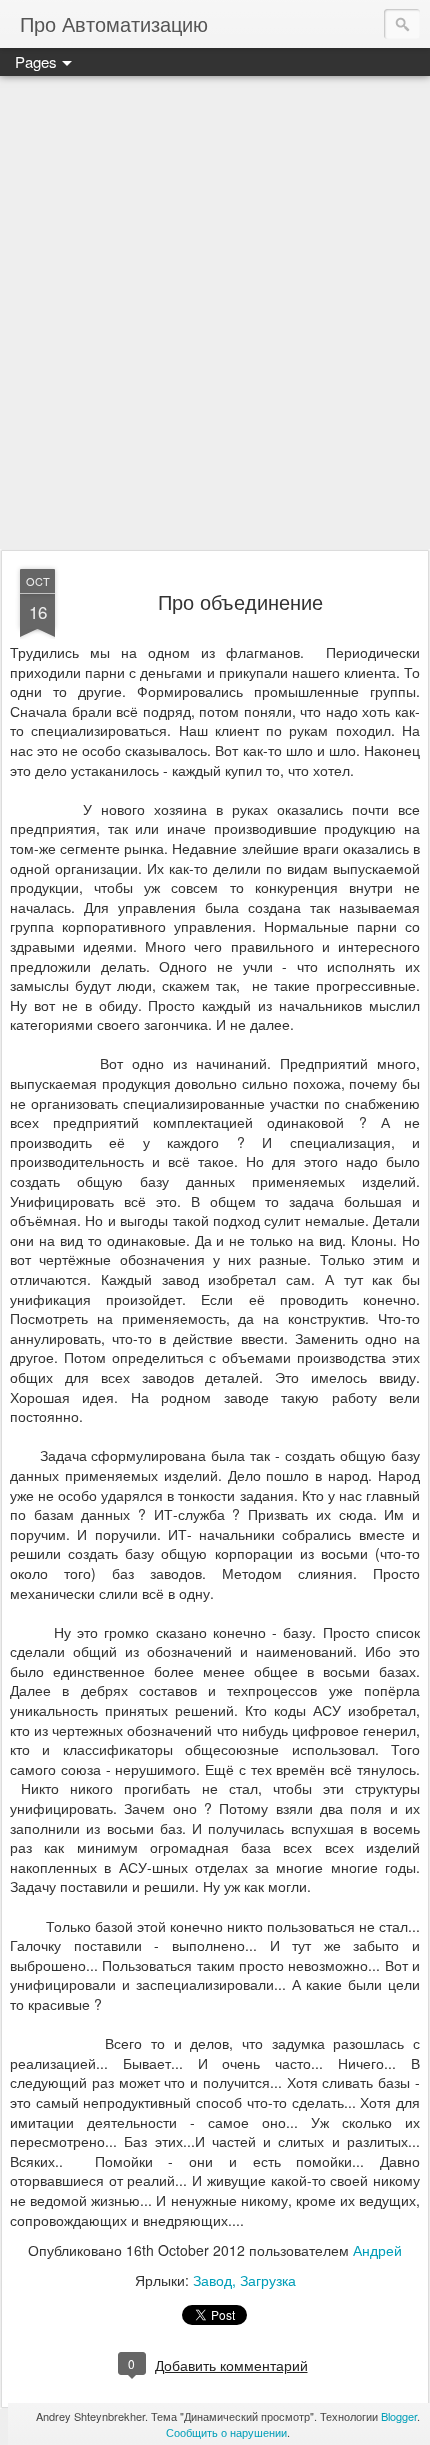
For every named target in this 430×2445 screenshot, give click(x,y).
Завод (212, 2280)
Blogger (399, 2416)
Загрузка (268, 2280)
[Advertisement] (215, 314)
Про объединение (240, 601)
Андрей (377, 2250)
